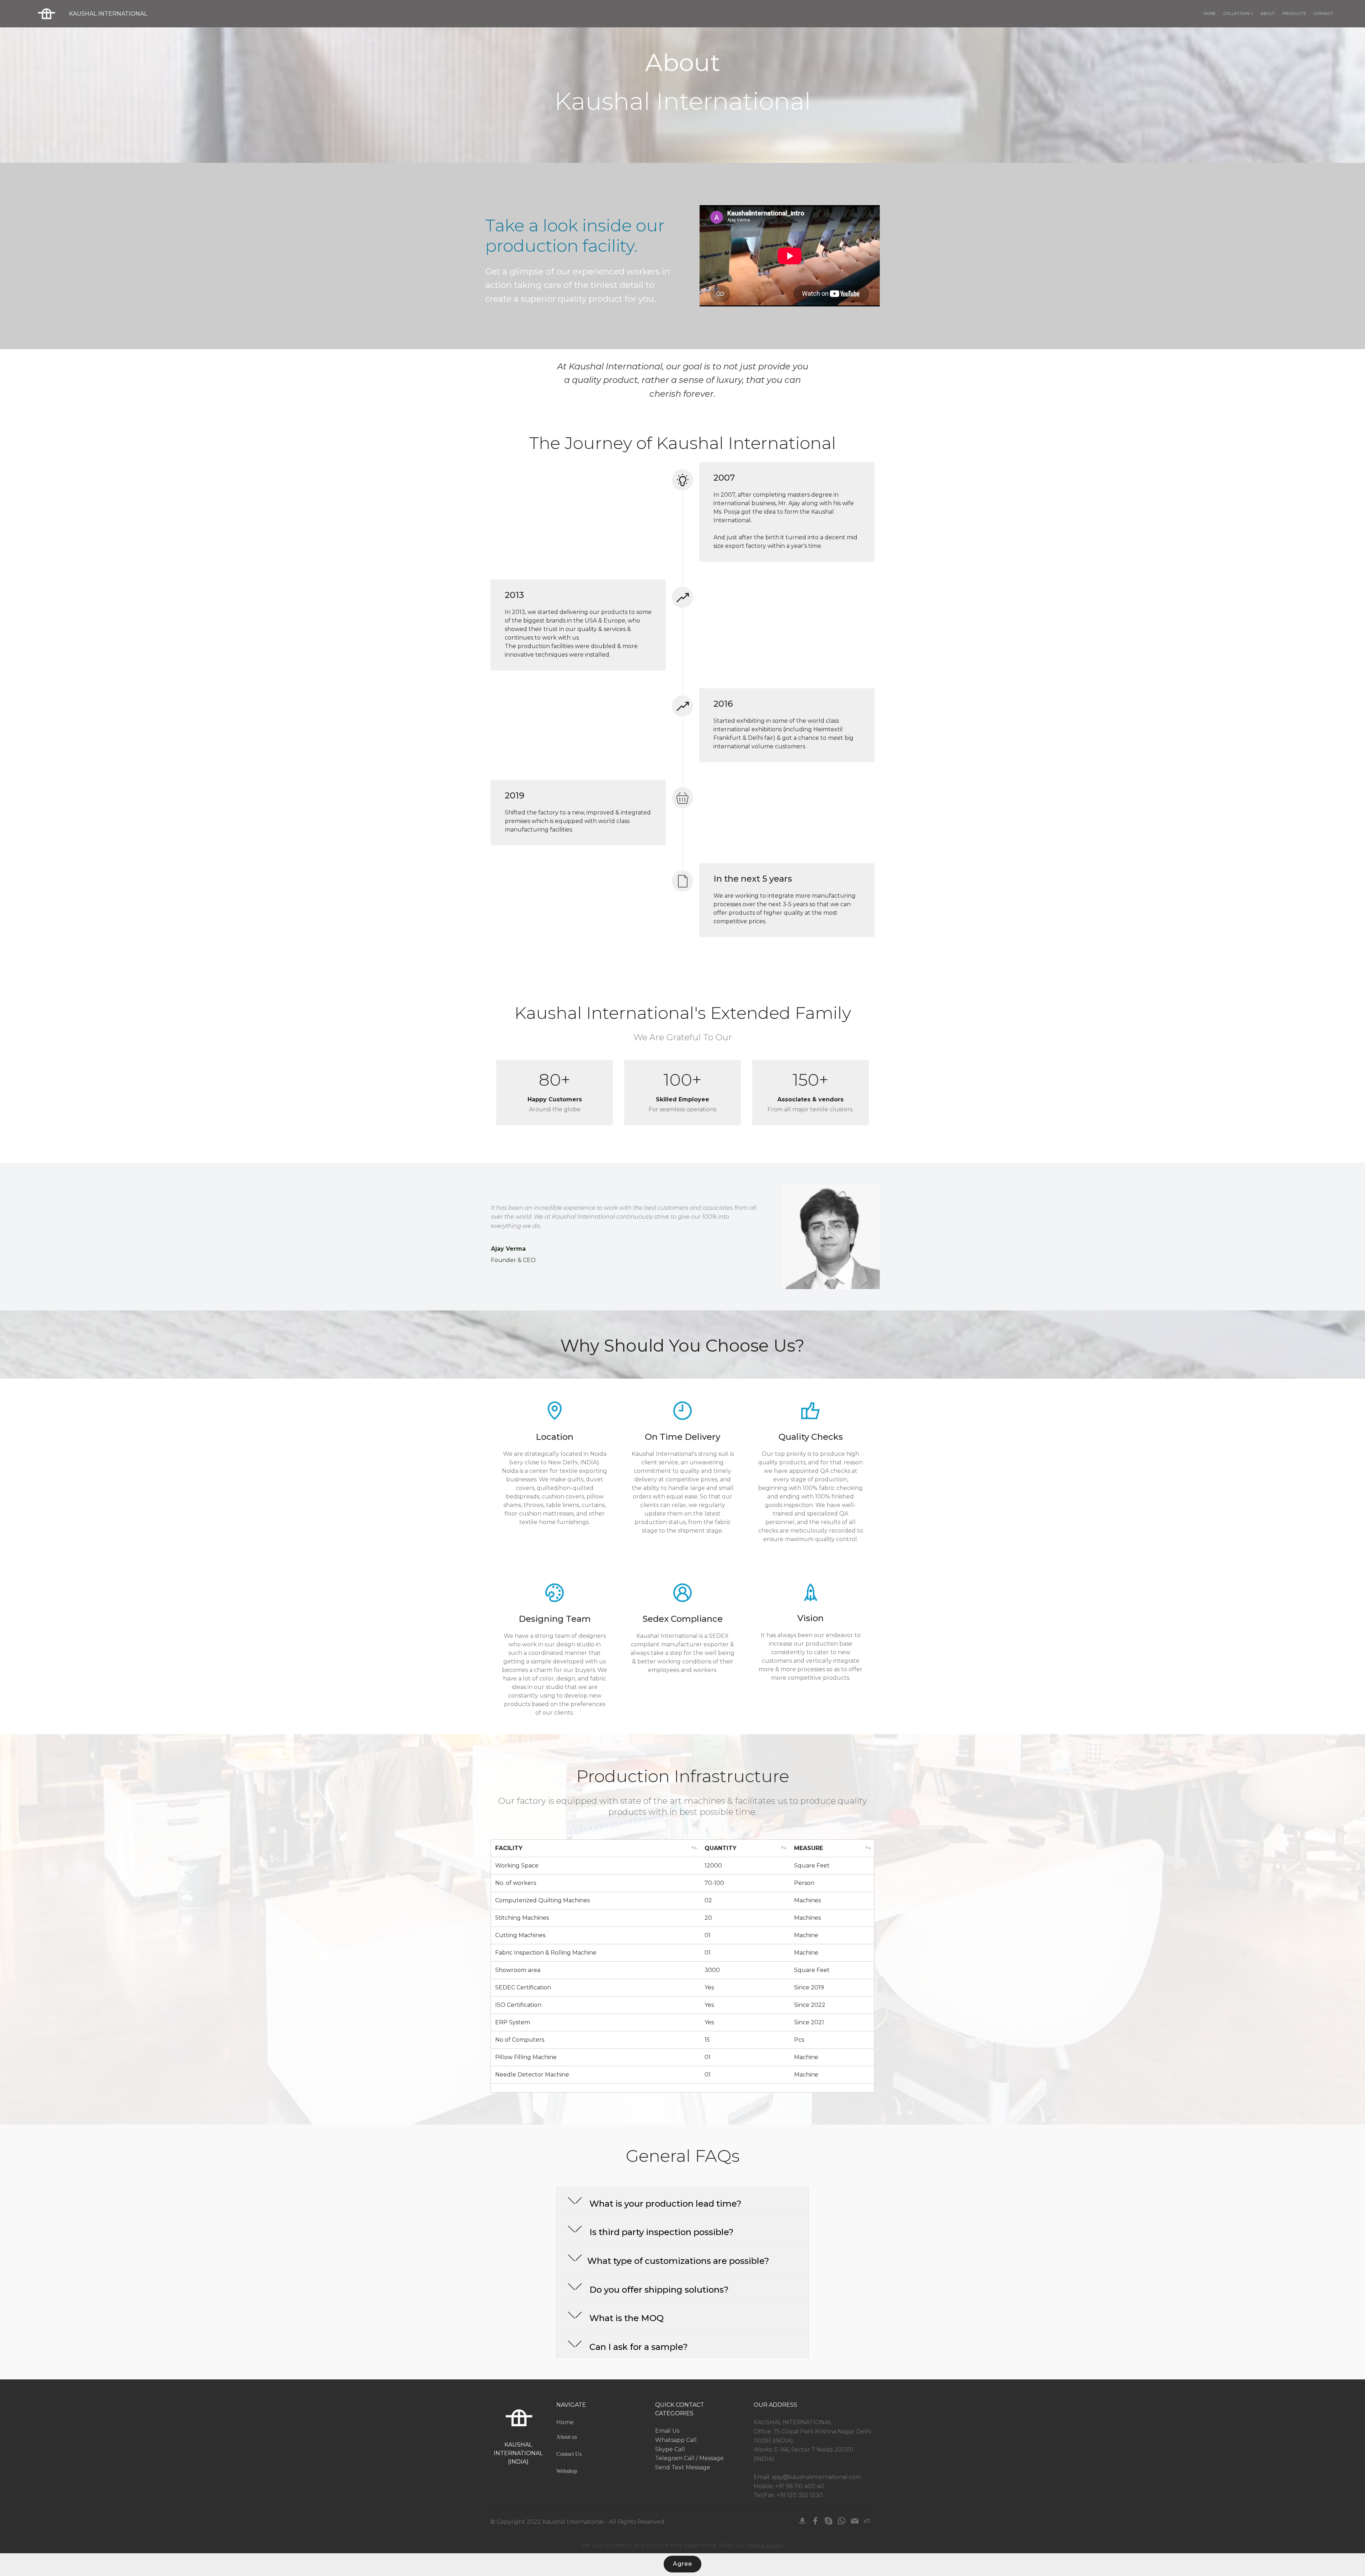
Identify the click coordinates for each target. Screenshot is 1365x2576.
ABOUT (1268, 14)
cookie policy (765, 2545)
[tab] (682, 2201)
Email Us (667, 2431)
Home (565, 2422)
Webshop (567, 2471)
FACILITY (510, 1848)
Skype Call (670, 2449)
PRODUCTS (1294, 14)
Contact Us (569, 2454)
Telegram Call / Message (689, 2458)
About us (567, 2437)
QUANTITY (721, 1848)
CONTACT (1323, 14)
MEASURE (809, 1848)
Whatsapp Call (676, 2440)
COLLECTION (1236, 14)
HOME (1210, 14)
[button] (682, 2201)
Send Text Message (683, 2467)
